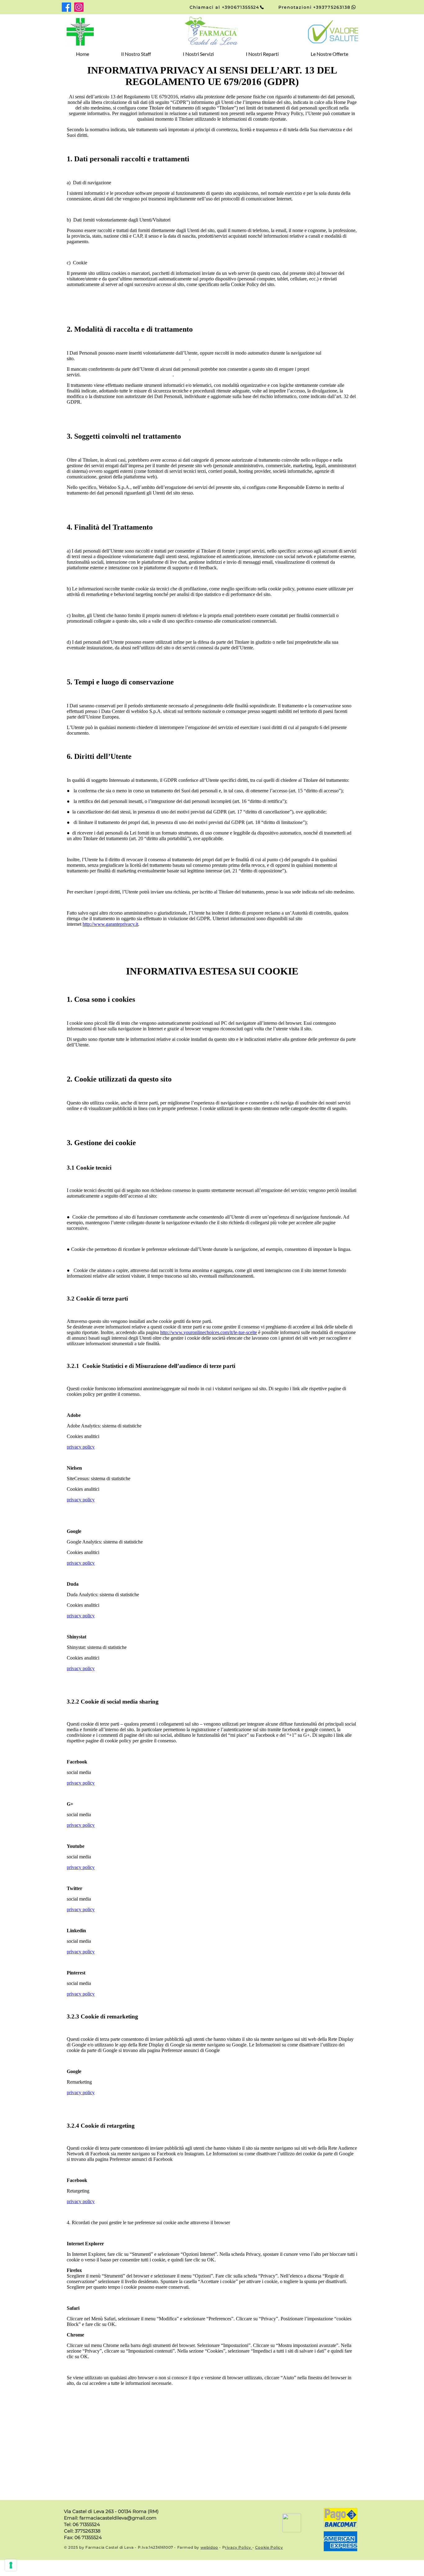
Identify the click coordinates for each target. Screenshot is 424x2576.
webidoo (209, 2547)
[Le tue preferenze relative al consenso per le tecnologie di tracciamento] (11, 2565)
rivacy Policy (239, 2547)
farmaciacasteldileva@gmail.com (118, 2518)
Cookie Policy (269, 2547)
